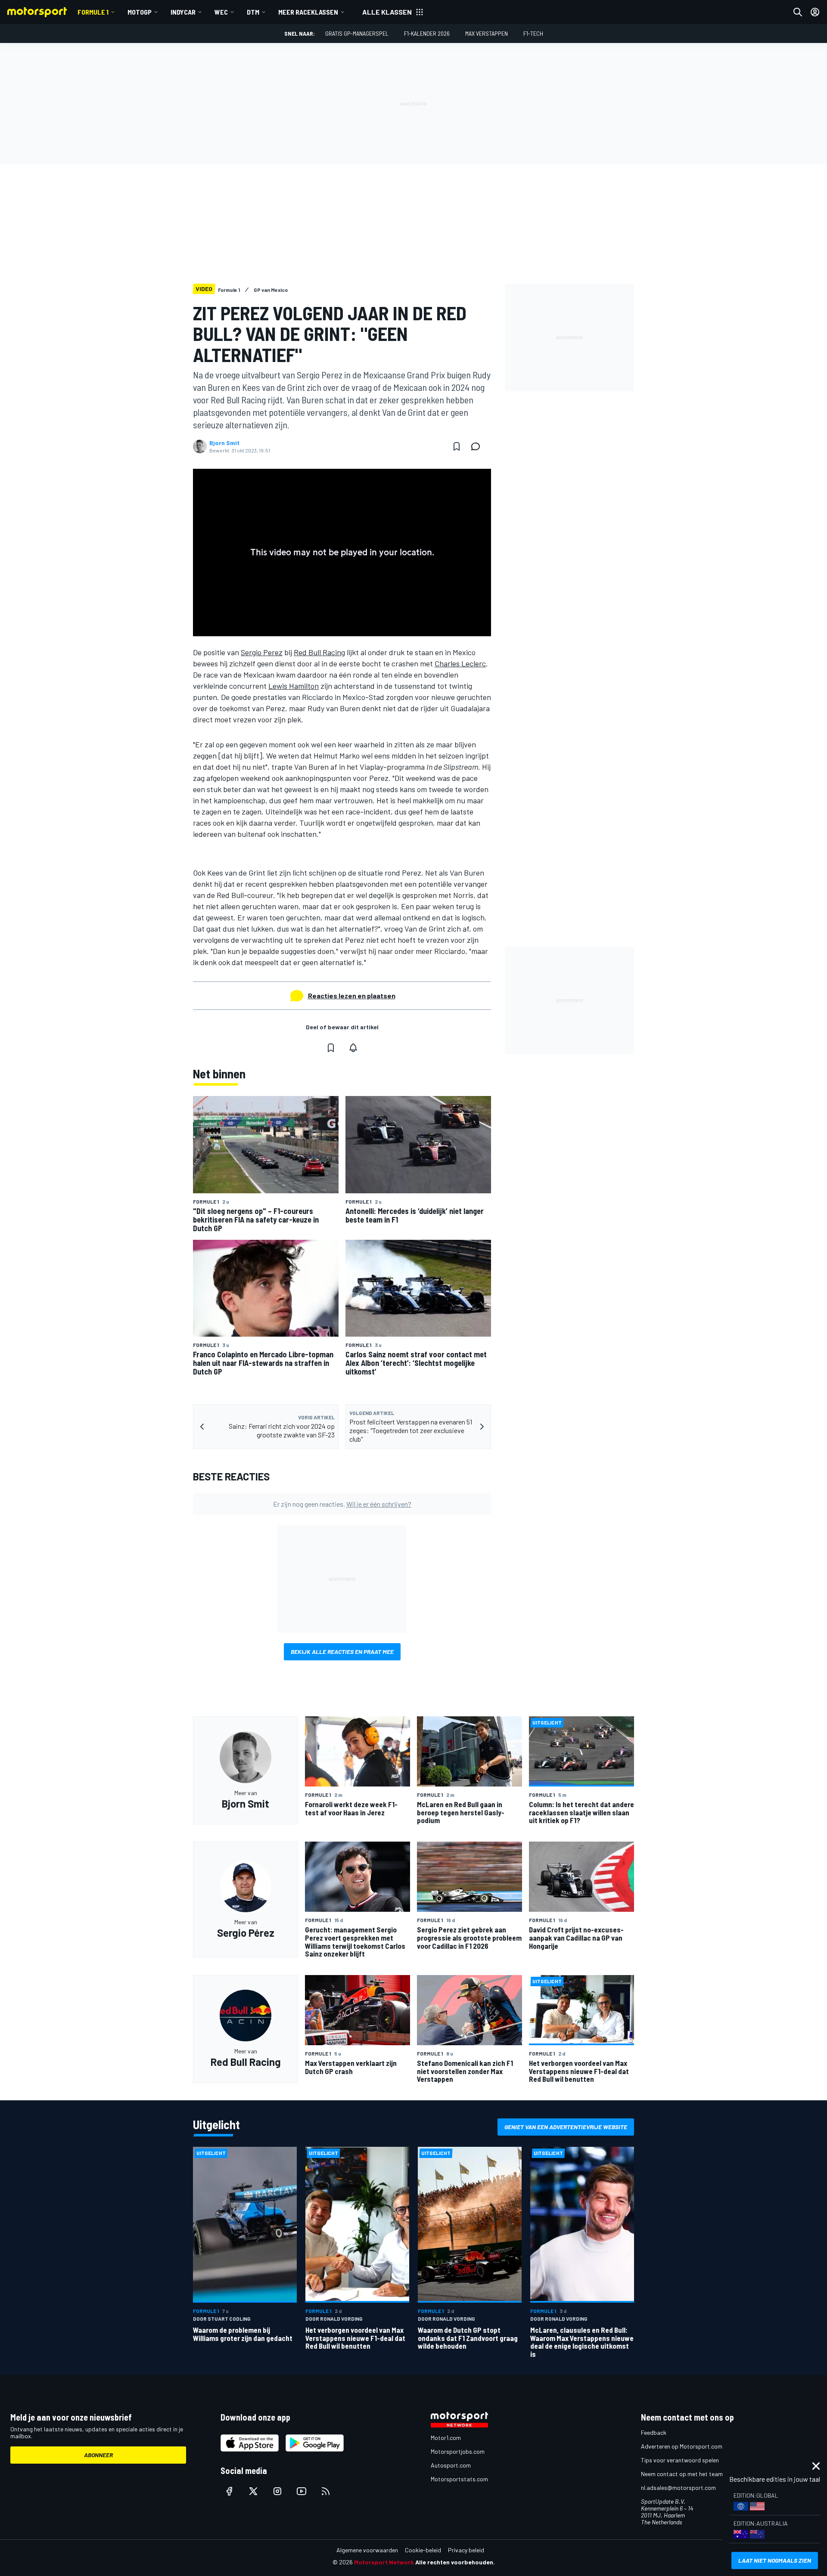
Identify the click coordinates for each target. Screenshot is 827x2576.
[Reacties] (478, 446)
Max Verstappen (487, 33)
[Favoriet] (457, 446)
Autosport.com (451, 2465)
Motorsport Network (384, 2562)
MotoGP (140, 12)
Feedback (654, 2432)
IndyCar (183, 12)
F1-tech (533, 33)
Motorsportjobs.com (458, 2451)
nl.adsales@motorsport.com (678, 2488)
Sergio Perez (262, 652)
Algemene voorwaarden (367, 2550)
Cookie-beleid (423, 2550)
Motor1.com (446, 2438)
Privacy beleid (466, 2550)
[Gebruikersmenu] (815, 12)
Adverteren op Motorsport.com (682, 2446)
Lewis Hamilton (294, 686)
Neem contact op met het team (682, 2474)
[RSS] (326, 2491)
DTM (253, 12)
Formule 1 (93, 12)
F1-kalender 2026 (427, 33)
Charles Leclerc (460, 663)
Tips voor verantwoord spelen (680, 2460)
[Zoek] (798, 12)
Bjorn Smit (224, 443)
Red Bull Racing (319, 652)
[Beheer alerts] (353, 1048)
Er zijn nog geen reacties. (342, 1504)
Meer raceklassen (308, 12)
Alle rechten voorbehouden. (455, 2562)
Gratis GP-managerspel (357, 33)
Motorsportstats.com (459, 2479)
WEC (221, 12)
